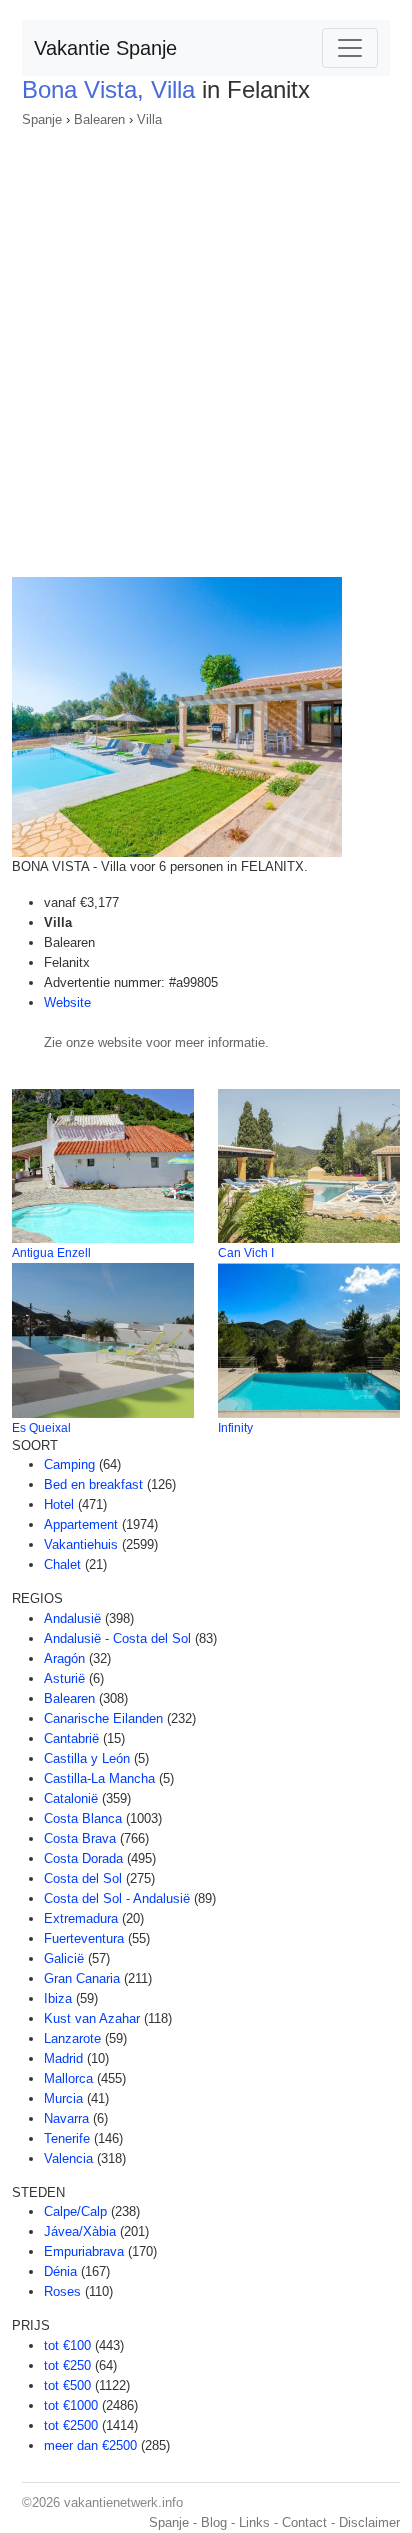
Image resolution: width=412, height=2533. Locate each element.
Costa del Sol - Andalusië (117, 1898)
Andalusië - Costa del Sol (117, 1638)
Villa (149, 119)
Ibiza (58, 1998)
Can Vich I (246, 1253)
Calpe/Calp (75, 2211)
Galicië (64, 1958)
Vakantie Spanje (105, 48)
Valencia (68, 2158)
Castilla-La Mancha (99, 1778)
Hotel (59, 1504)
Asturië (64, 1678)
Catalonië (71, 1798)
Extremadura (81, 1918)
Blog (214, 2522)
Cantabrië (71, 1738)
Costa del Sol (83, 1878)
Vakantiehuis (81, 1544)
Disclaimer (369, 2522)
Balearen (99, 119)
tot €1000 (71, 2405)
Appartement (81, 1524)
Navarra (66, 2118)
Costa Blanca (83, 1818)
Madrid (63, 2058)
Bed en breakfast (93, 1484)
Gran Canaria (82, 1978)
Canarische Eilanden (103, 1718)
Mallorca (68, 2078)
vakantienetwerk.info (123, 2502)
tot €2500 (71, 2425)
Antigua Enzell (51, 1253)
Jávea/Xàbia (80, 2231)
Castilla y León (87, 1758)
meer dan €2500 (90, 2445)
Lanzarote (72, 2038)
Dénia (60, 2271)
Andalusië (72, 1618)
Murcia (63, 2098)
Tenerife (67, 2138)
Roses (62, 2291)
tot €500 (67, 2385)
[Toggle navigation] (350, 48)
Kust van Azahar (92, 2018)
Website (67, 1002)
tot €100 (67, 2345)
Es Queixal (41, 1428)
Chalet (62, 1564)
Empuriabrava (84, 2251)
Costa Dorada (83, 1858)
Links (254, 2522)
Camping (69, 1464)
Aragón (64, 1658)
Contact (304, 2522)
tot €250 (67, 2365)
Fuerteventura (84, 1938)
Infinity (235, 1428)
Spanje (42, 119)
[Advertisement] (206, 346)
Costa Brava (80, 1838)
